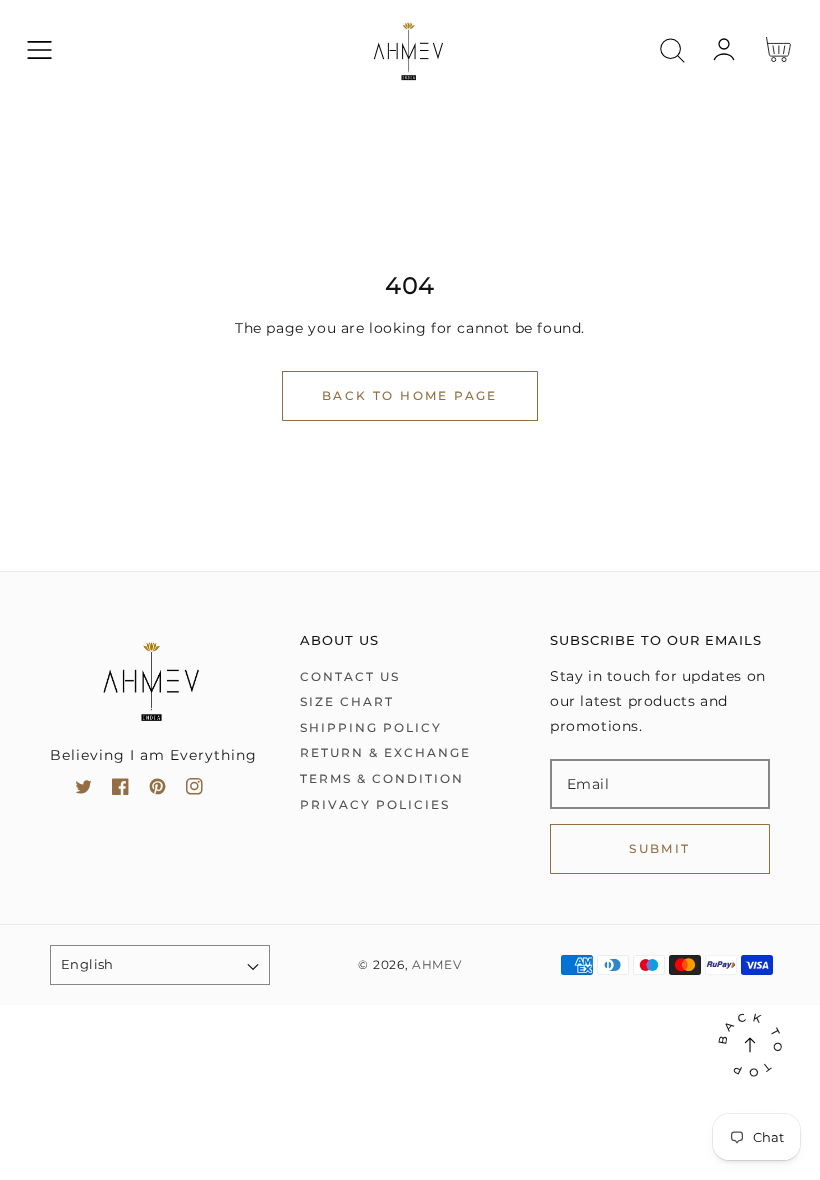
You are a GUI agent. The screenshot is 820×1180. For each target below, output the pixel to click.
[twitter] (83, 790)
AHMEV (437, 965)
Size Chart (347, 701)
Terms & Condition (382, 778)
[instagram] (194, 790)
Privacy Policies (375, 804)
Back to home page (410, 395)
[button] (39, 50)
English (87, 964)
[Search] (672, 50)
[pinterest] (157, 790)
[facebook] (120, 790)
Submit (659, 848)
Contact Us (350, 676)
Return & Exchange (385, 752)
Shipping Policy (371, 727)
